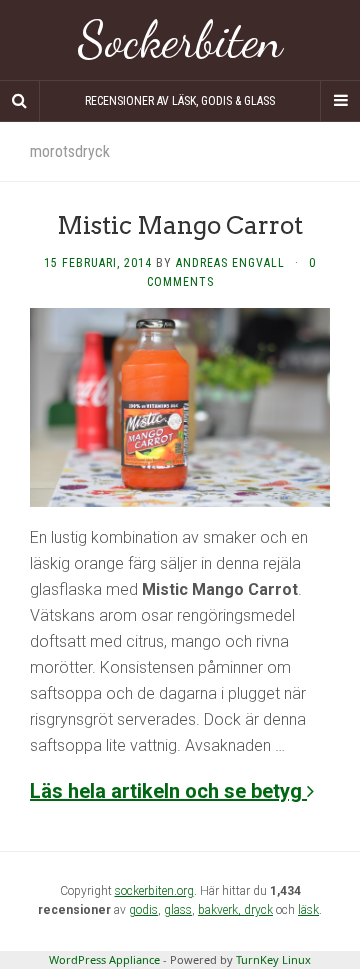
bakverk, (221, 910)
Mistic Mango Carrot (180, 225)
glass (178, 910)
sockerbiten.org (154, 891)
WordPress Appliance (104, 959)
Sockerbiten (180, 40)
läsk (308, 910)
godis (143, 910)
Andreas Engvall (230, 263)
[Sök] (20, 101)
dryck (258, 910)
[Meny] (340, 101)
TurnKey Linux (273, 959)
